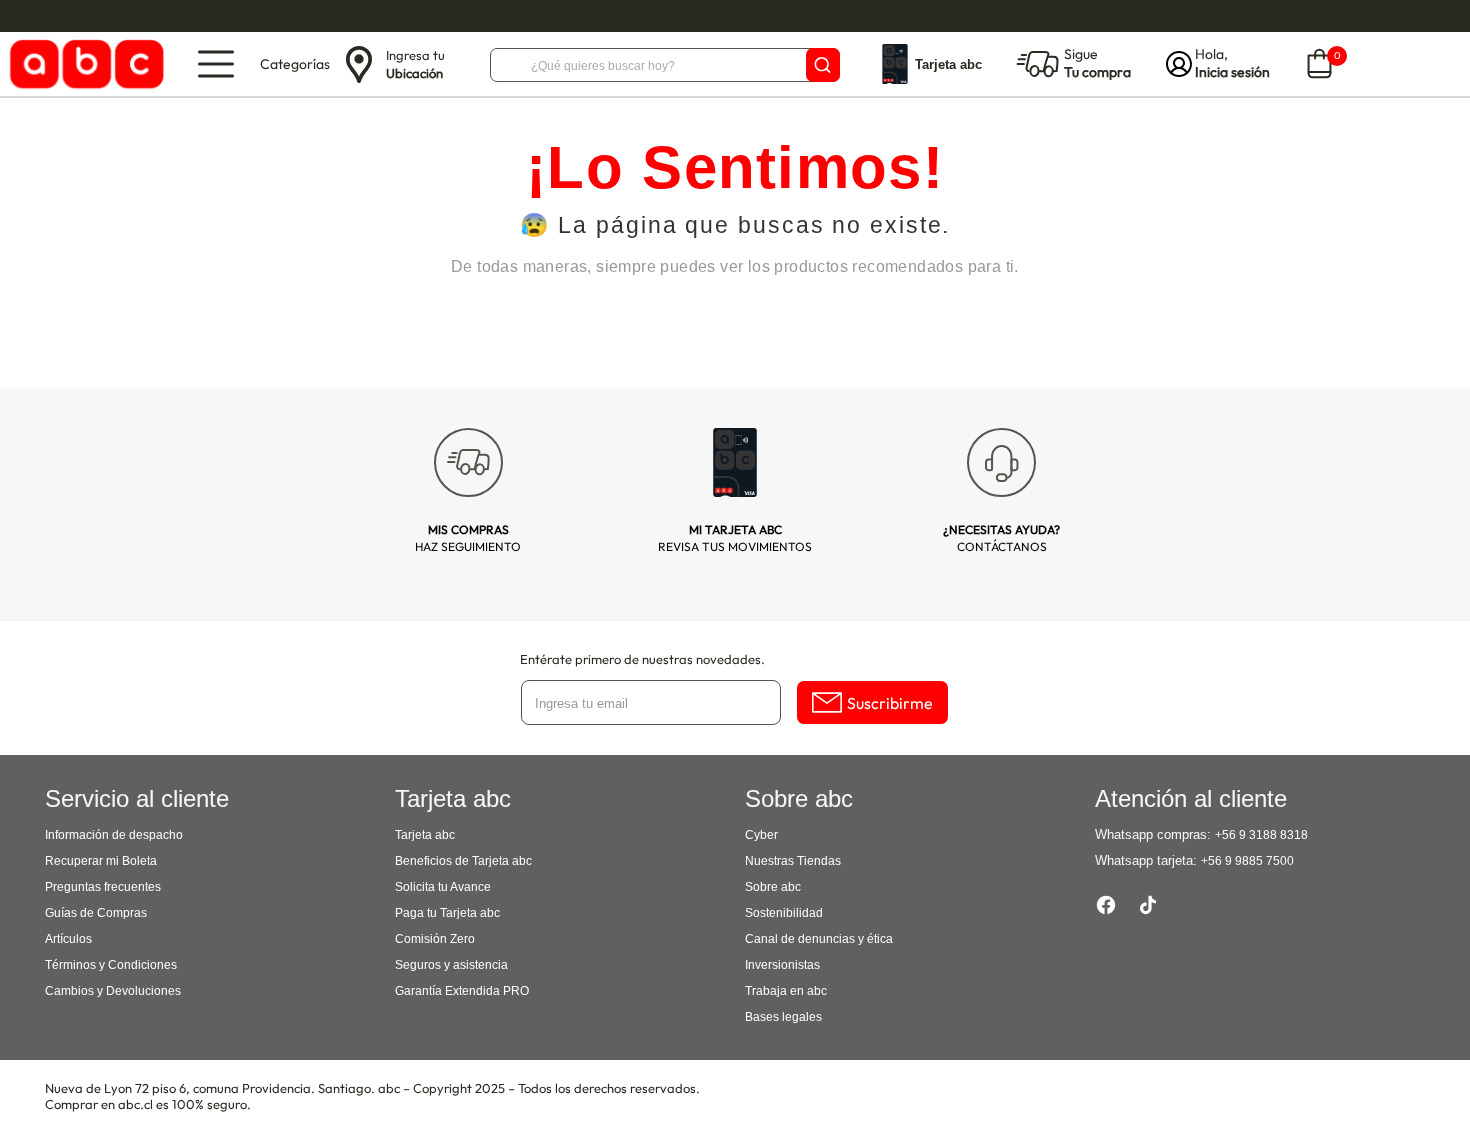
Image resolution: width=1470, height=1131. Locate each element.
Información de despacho (114, 835)
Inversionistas (782, 965)
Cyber (761, 835)
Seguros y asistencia (451, 965)
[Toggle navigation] (216, 64)
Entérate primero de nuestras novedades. (642, 659)
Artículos (68, 939)
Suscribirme (890, 703)
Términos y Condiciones (111, 965)
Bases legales (783, 1017)
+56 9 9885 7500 (1247, 861)
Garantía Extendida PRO (462, 991)
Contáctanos (1001, 538)
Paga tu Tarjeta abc (447, 913)
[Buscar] (823, 65)
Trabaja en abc (786, 991)
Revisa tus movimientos (735, 538)
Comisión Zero (435, 939)
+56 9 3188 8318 (1261, 835)
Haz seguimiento (468, 538)
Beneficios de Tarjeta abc (463, 861)
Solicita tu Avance (443, 887)
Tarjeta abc (425, 835)
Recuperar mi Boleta (101, 861)
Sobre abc (773, 887)
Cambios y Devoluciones (113, 991)
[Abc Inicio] (83, 64)
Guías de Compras (96, 913)
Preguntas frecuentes (103, 887)
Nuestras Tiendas (793, 861)
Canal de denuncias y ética (819, 939)
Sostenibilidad (784, 913)
